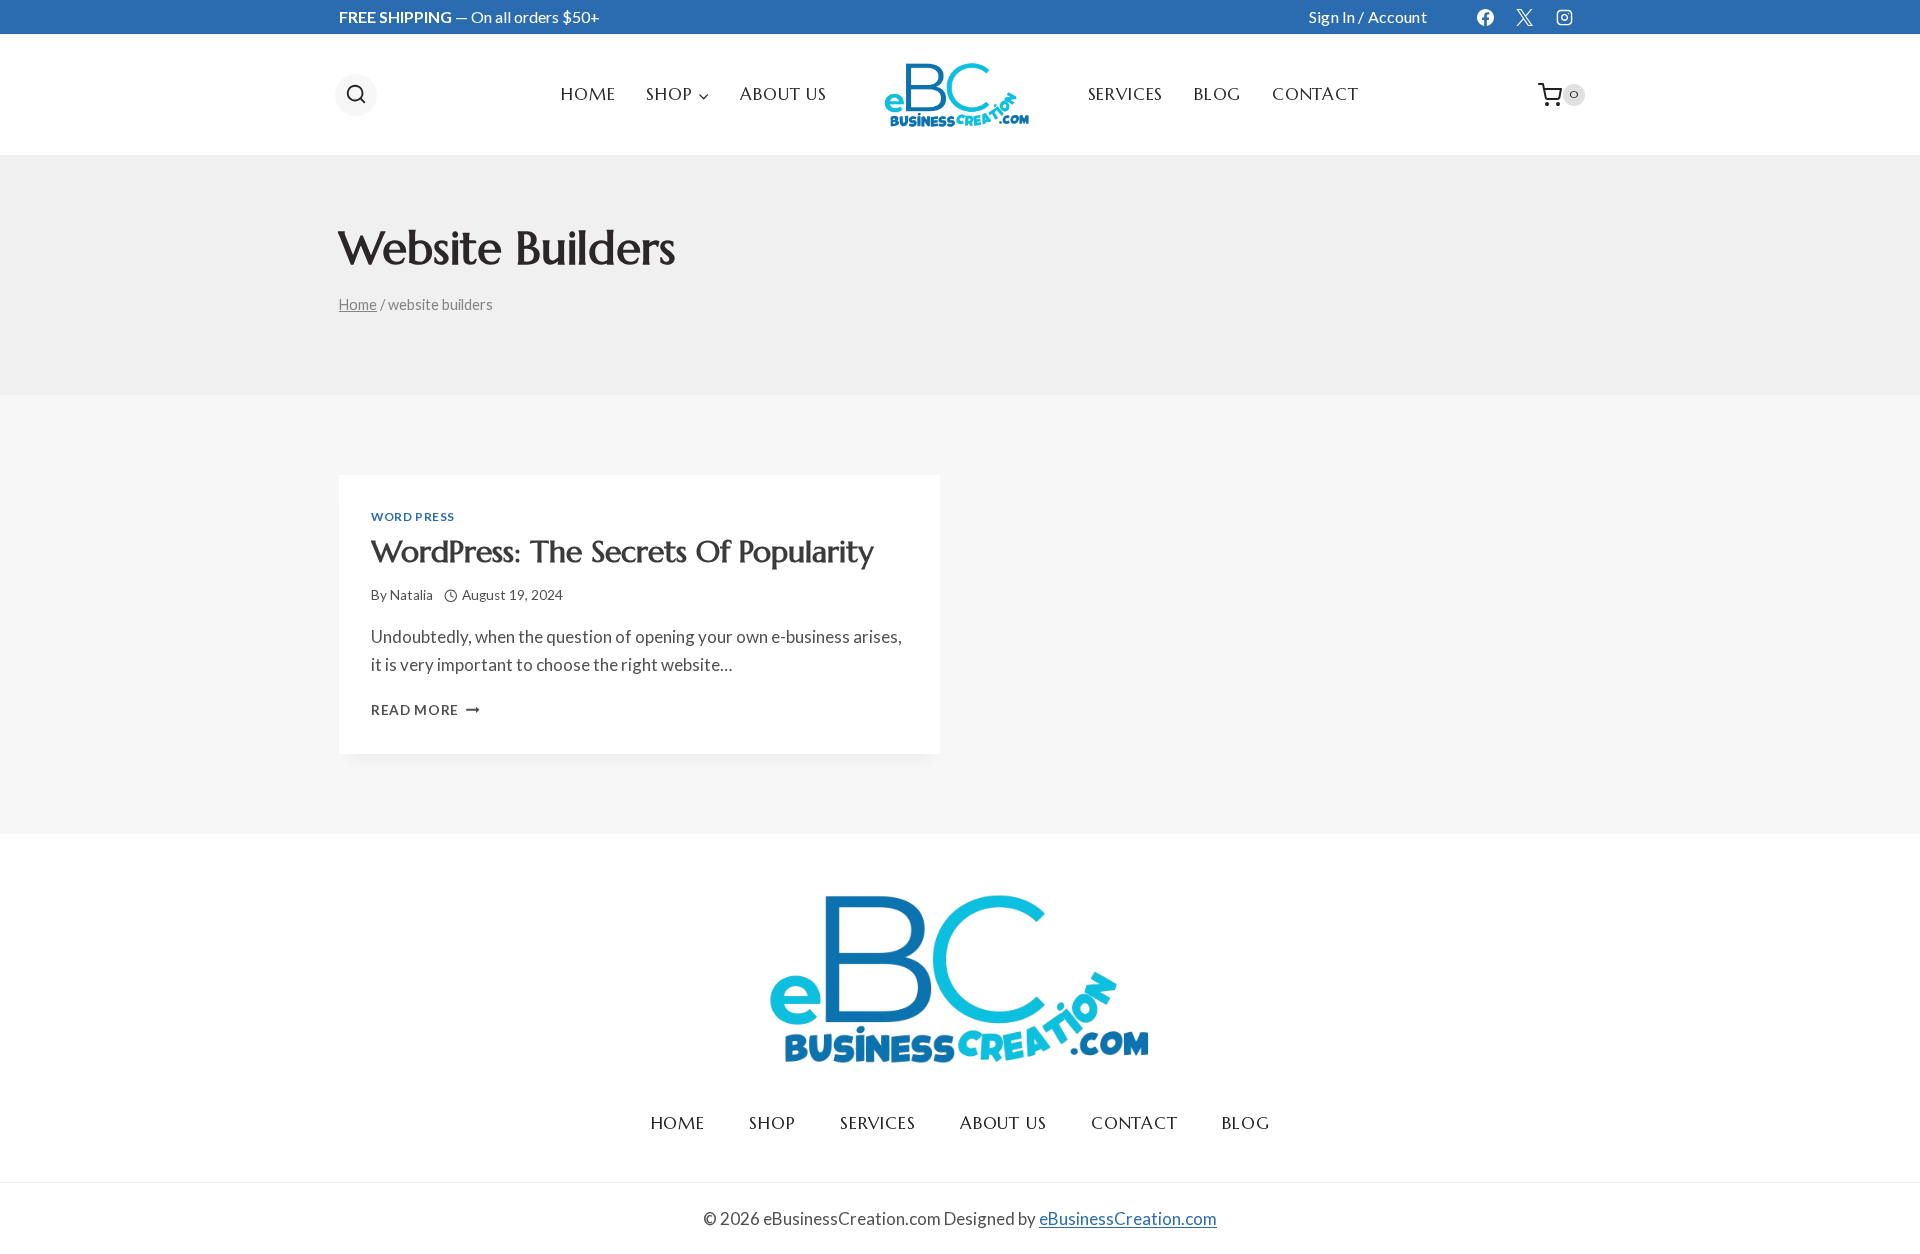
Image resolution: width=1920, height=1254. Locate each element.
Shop (772, 1123)
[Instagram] (1564, 17)
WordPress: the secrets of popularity (622, 551)
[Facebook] (1486, 17)
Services (1126, 94)
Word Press (413, 516)
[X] (1525, 17)
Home (588, 94)
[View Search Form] (356, 95)
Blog (1217, 94)
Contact (1315, 94)
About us (783, 94)
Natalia (411, 595)
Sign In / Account (1368, 16)
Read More (425, 710)
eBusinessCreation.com (1128, 1218)
